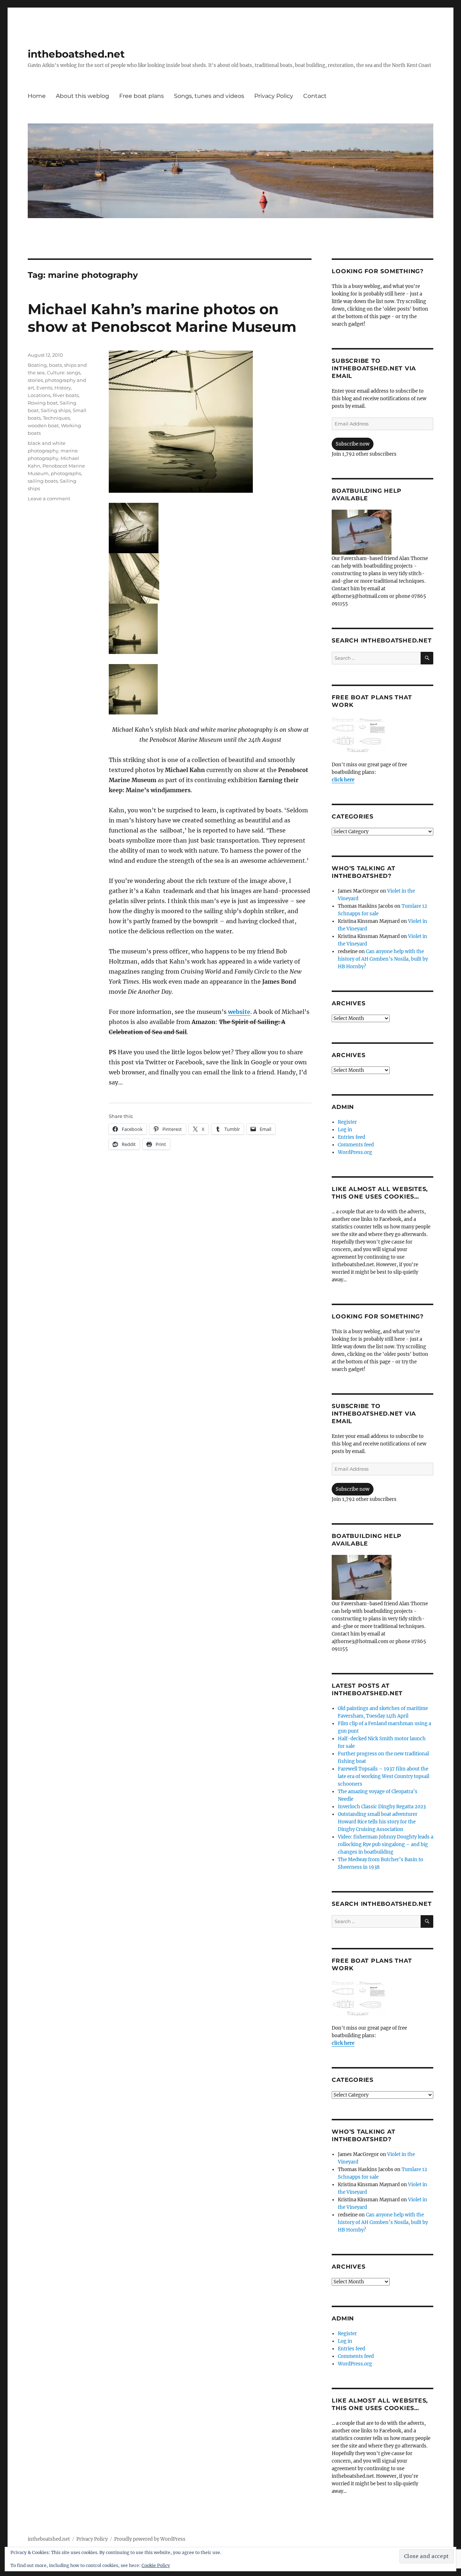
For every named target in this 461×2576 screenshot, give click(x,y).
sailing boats (43, 481)
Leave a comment (49, 498)
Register (347, 1122)
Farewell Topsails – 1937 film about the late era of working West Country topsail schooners (384, 1776)
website (239, 1012)
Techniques (56, 418)
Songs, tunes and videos (209, 96)
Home (37, 96)
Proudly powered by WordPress (150, 2539)
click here (343, 780)
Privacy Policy (274, 96)
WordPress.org (355, 1152)
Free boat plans (142, 96)
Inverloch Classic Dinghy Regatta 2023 (382, 1807)
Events (44, 388)
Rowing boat (43, 403)
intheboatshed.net (76, 54)
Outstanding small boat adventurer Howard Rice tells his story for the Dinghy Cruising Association (378, 1822)
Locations (39, 395)
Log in (345, 1130)
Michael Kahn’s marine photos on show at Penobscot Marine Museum (162, 318)
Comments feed (356, 1145)
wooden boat (43, 425)
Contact (315, 96)
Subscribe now (353, 444)
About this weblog (82, 96)
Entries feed (352, 1137)
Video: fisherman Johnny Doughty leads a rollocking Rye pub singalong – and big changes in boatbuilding (386, 1844)
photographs (66, 473)
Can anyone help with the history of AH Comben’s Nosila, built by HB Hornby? (383, 959)
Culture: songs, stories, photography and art (57, 380)
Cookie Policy (156, 2565)
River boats (66, 395)
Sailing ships (56, 410)
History (63, 388)
